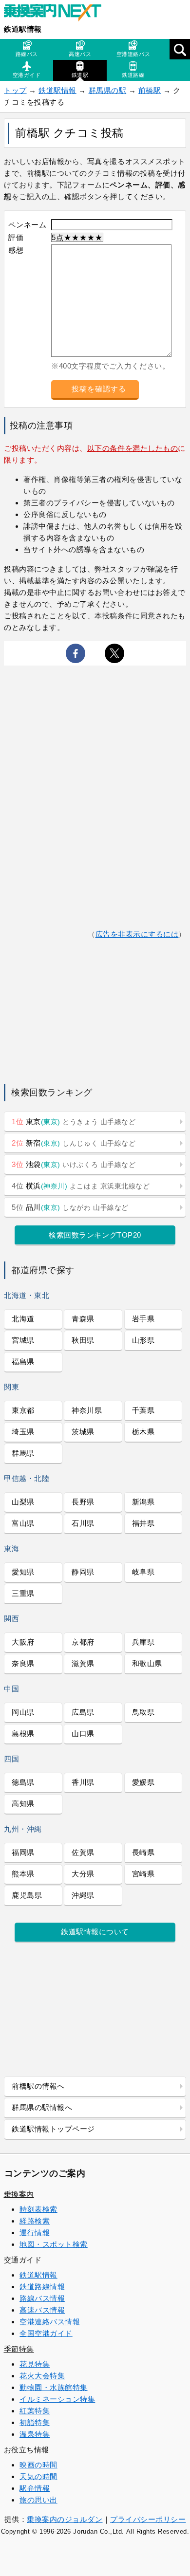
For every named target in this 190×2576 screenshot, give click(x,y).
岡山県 (23, 1712)
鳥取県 (143, 1712)
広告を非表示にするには (137, 934)
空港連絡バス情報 (50, 2322)
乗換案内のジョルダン (65, 2519)
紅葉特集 (35, 2411)
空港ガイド (27, 75)
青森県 (83, 1319)
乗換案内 (19, 2194)
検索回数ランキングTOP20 (95, 1235)
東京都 (23, 1410)
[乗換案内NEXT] (57, 14)
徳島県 (23, 1782)
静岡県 (83, 1572)
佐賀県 (83, 1852)
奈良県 (23, 1663)
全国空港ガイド (46, 2333)
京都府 (83, 1642)
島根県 (23, 1733)
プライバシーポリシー (148, 2519)
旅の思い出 (38, 2500)
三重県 (23, 1593)
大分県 (83, 1874)
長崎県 (143, 1852)
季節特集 (19, 2349)
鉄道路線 (133, 75)
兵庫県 (143, 1642)
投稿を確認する (99, 389)
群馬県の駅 (108, 90)
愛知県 (23, 1572)
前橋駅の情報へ (38, 2086)
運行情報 (35, 2233)
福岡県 (23, 1852)
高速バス (80, 54)
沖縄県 (83, 1895)
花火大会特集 (42, 2376)
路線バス (27, 54)
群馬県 (23, 1453)
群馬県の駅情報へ (42, 2107)
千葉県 (143, 1410)
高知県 (23, 1804)
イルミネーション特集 (57, 2399)
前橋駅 (150, 90)
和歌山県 (147, 1663)
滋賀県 (83, 1663)
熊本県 (23, 1874)
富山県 (23, 1523)
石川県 (83, 1523)
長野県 (83, 1502)
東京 (74, 1121)
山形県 (143, 1340)
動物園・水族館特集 (54, 2387)
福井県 (143, 1523)
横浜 (81, 1186)
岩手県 (143, 1319)
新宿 (74, 1143)
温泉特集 (35, 2434)
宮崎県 (143, 1874)
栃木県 (143, 1432)
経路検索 (35, 2221)
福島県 (23, 1362)
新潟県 (143, 1502)
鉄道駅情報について (95, 1932)
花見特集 (35, 2364)
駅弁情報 (35, 2488)
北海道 (23, 1319)
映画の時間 (38, 2465)
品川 (70, 1207)
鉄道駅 (80, 75)
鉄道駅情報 (23, 29)
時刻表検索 (38, 2209)
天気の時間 (38, 2476)
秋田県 (83, 1340)
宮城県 (23, 1340)
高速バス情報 (42, 2310)
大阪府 (23, 1642)
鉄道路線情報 (42, 2287)
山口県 (83, 1733)
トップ (15, 90)
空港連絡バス (133, 54)
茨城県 (83, 1432)
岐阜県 (143, 1572)
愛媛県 (143, 1782)
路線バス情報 (42, 2298)
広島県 (83, 1712)
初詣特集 (35, 2422)
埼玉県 (23, 1432)
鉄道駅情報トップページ (53, 2129)
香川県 (83, 1782)
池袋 (74, 1164)
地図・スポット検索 (54, 2244)
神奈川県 (87, 1410)
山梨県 (23, 1502)
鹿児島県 (27, 1895)
